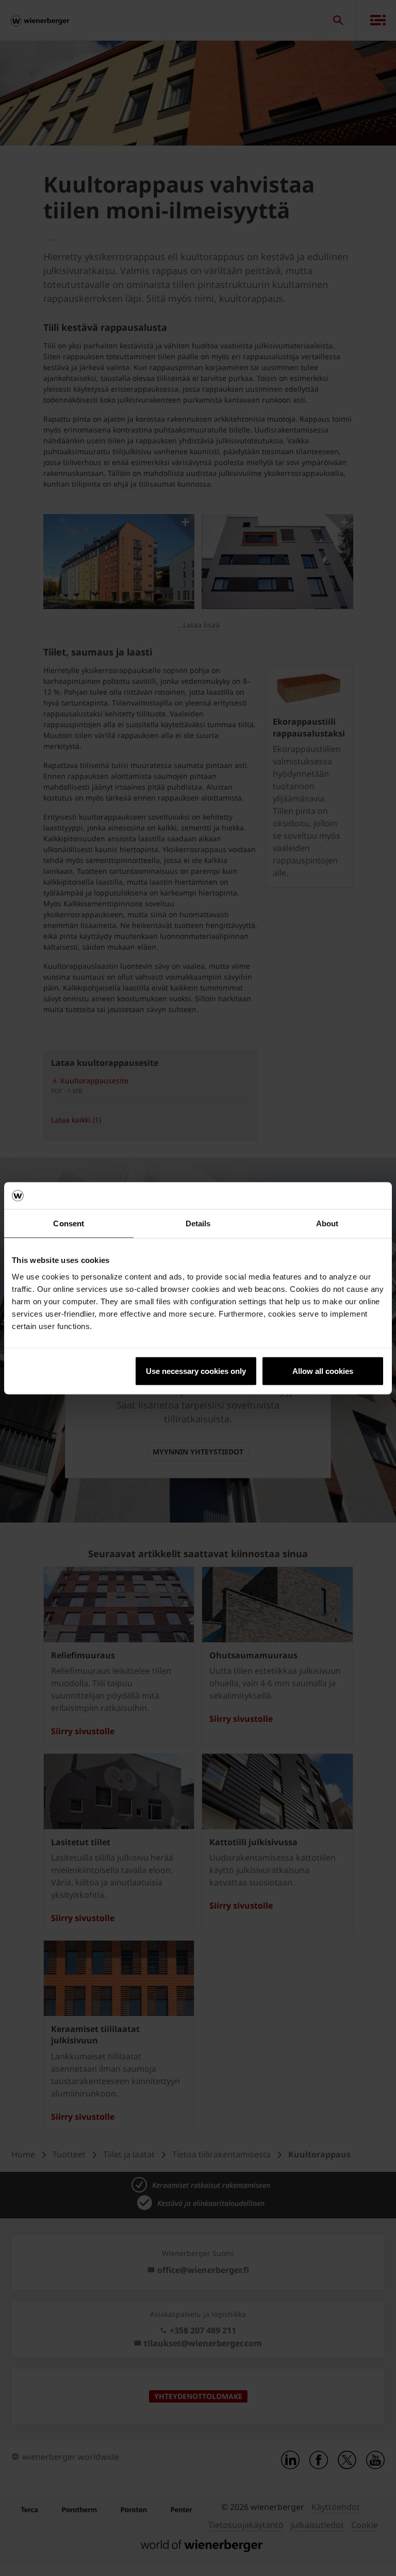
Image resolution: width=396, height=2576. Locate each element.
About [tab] (327, 1223)
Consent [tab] (69, 1223)
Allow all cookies (323, 1371)
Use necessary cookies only (196, 1371)
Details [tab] (198, 1223)
